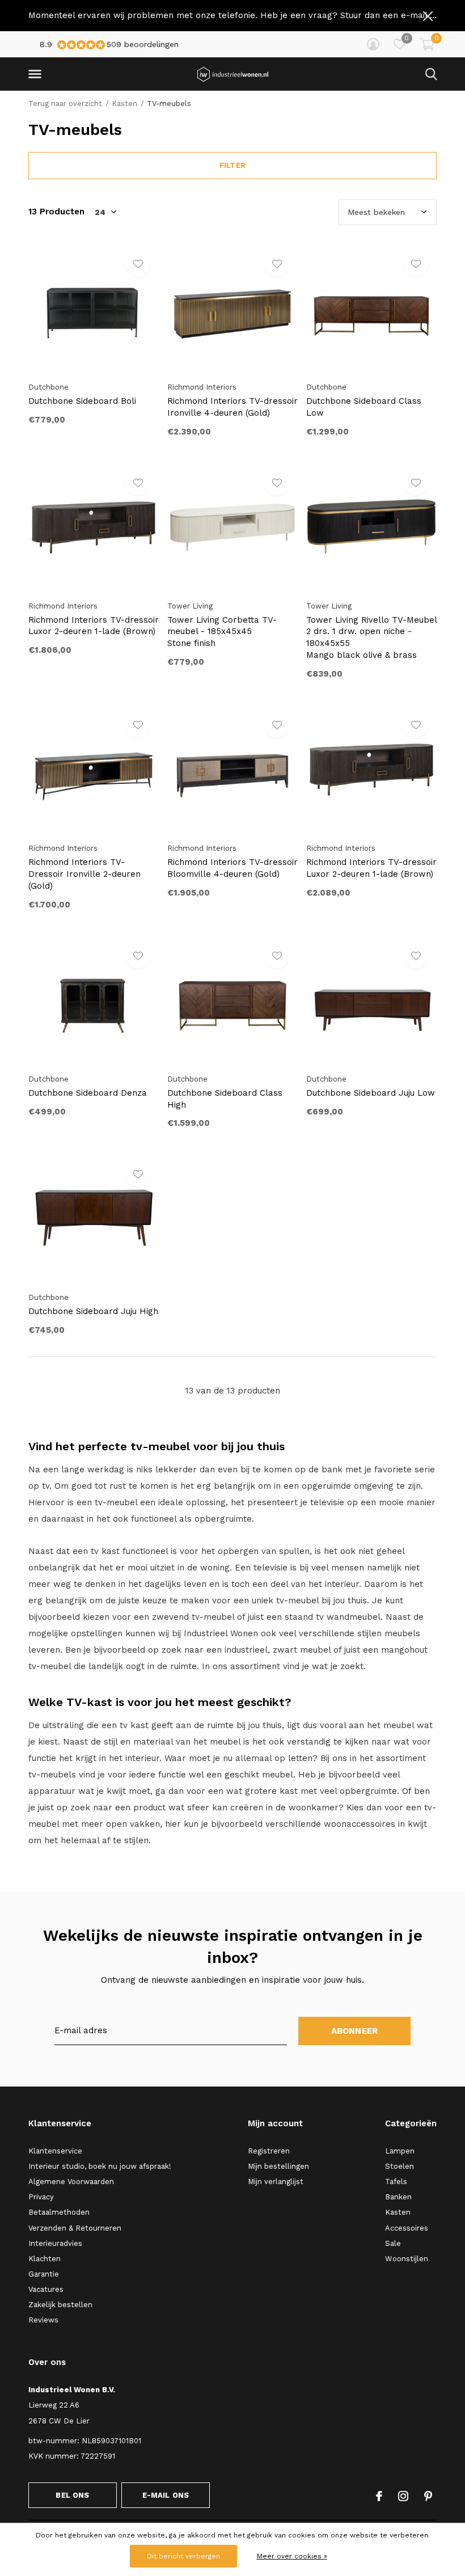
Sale (393, 2243)
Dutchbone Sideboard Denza (88, 1093)
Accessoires (407, 2228)
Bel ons (72, 2495)
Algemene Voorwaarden (71, 2182)
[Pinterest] (428, 2496)
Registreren (269, 2151)
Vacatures (46, 2289)
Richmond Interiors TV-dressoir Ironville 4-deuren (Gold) (232, 407)
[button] (37, 74)
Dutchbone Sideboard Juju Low (371, 1093)
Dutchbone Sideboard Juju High (93, 1311)
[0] (427, 44)
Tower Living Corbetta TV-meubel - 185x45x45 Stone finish (222, 632)
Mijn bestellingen (278, 2166)
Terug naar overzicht (65, 104)
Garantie (44, 2274)
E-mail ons (166, 2495)
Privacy (41, 2197)
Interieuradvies (55, 2243)
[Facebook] (379, 2496)
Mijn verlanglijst (276, 2182)
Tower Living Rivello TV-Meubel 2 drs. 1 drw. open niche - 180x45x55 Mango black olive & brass (371, 637)
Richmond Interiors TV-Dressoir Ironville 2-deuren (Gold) (84, 874)
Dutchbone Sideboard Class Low (364, 407)
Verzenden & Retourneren (75, 2228)
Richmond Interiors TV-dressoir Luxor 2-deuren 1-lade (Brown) (94, 626)
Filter (232, 165)
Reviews (43, 2320)
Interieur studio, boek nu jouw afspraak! (100, 2166)
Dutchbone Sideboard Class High (225, 1099)
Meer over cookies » (292, 2556)
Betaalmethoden (59, 2212)
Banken (398, 2197)
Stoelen (400, 2166)
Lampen (400, 2151)
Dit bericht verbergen (183, 2556)
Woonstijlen (407, 2259)
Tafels (396, 2182)
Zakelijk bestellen (60, 2305)
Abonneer (355, 2031)
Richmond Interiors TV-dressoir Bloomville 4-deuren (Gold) (232, 868)
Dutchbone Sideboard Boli (82, 401)
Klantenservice (55, 2151)
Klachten (45, 2259)
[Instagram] (403, 2496)
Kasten (124, 104)
